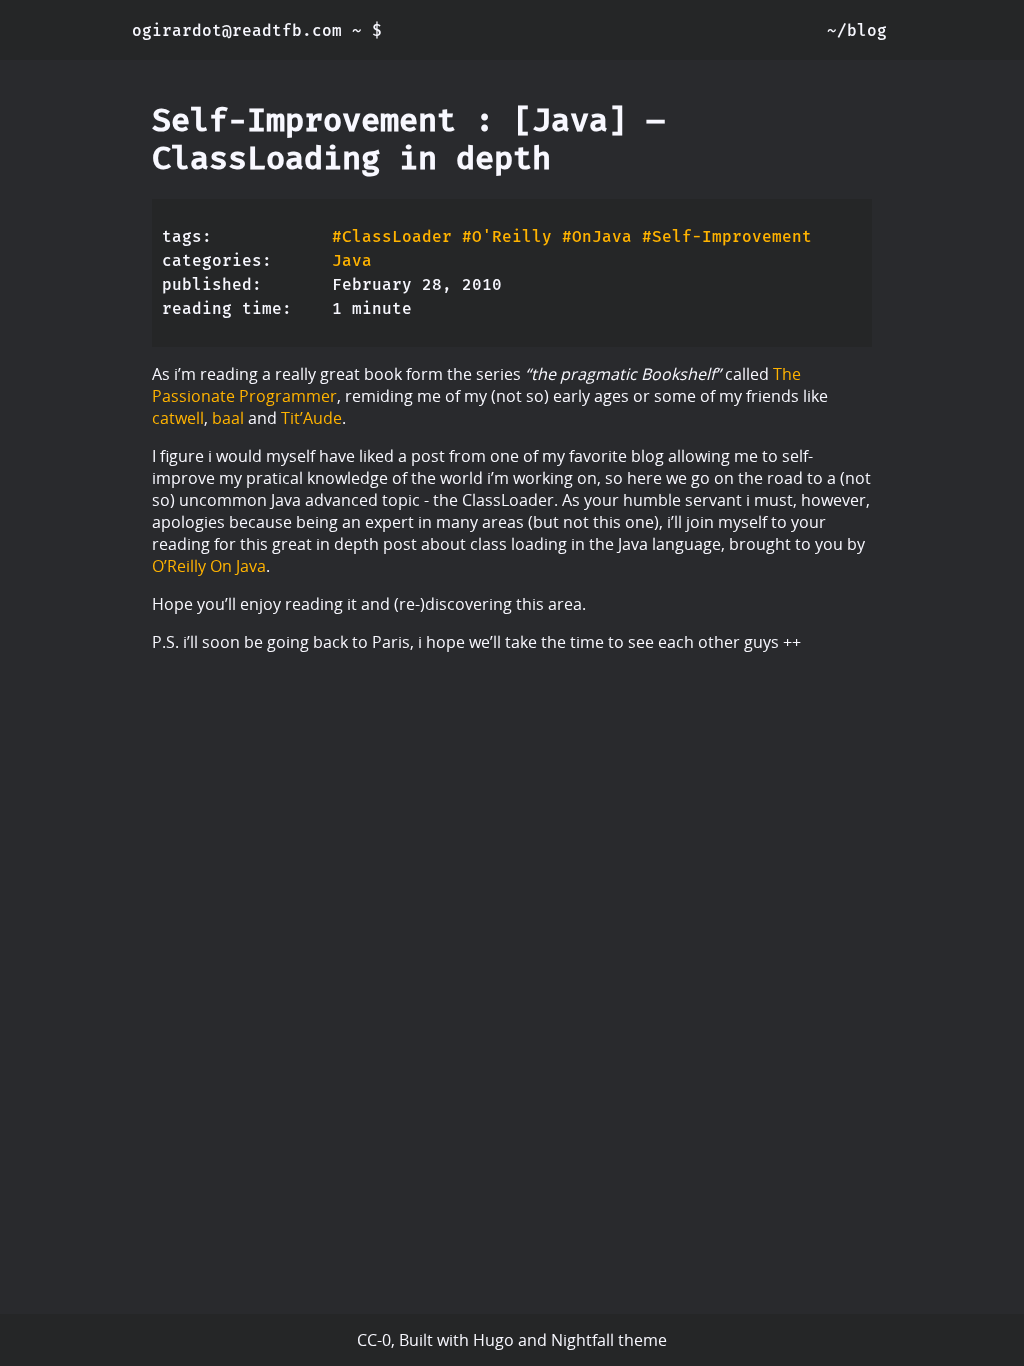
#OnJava (597, 236)
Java (352, 260)
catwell (178, 418)
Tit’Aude (311, 418)
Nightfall (582, 1340)
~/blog (857, 30)
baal (228, 418)
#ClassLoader (392, 236)
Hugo (493, 1340)
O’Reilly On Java (209, 566)
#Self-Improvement (727, 236)
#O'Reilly (507, 236)
